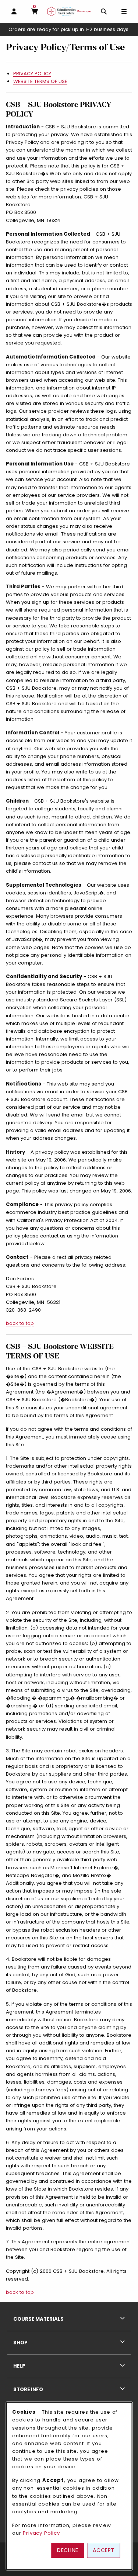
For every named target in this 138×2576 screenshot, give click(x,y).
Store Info (28, 2390)
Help (19, 2366)
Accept (104, 2550)
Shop (20, 2343)
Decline (68, 2550)
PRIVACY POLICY (32, 74)
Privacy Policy (41, 2533)
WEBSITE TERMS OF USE (40, 81)
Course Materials (38, 2319)
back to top (20, 1323)
